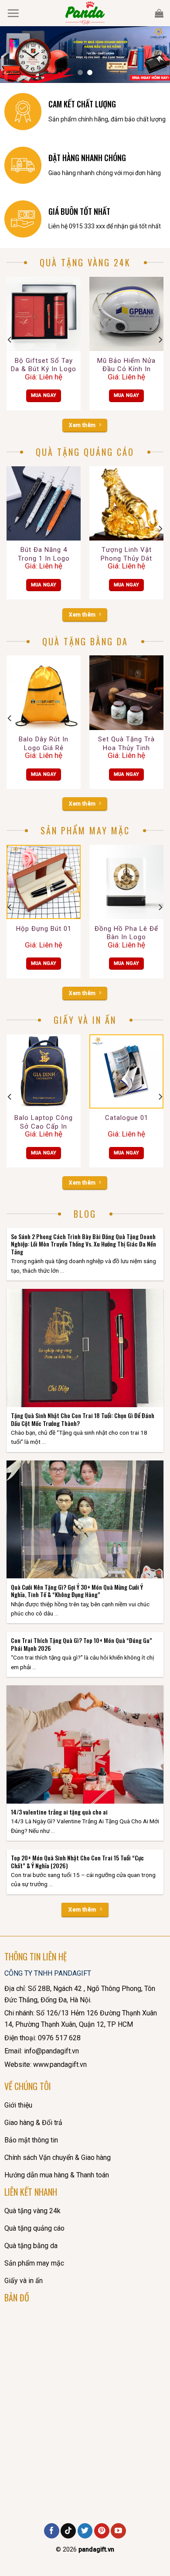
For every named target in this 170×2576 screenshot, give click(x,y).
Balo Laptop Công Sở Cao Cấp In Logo (44, 1123)
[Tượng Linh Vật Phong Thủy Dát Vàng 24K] (126, 503)
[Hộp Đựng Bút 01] (44, 882)
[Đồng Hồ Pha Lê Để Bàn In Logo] (126, 882)
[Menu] (13, 13)
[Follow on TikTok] (68, 2531)
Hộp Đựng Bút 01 (44, 929)
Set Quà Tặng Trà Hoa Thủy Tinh (126, 744)
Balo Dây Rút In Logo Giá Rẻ (44, 744)
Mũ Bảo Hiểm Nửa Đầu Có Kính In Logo (126, 365)
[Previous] (10, 339)
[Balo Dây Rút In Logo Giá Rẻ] (44, 692)
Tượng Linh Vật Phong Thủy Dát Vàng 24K (126, 554)
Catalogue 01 (127, 1118)
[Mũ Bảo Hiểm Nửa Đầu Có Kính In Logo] (126, 314)
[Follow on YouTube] (118, 2531)
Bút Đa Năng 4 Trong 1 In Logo (44, 554)
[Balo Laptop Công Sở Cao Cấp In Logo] (44, 1071)
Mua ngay (44, 395)
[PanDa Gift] (85, 13)
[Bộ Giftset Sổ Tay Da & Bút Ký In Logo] (44, 314)
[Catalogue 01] (126, 1071)
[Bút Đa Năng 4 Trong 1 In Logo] (44, 503)
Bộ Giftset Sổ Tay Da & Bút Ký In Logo (44, 365)
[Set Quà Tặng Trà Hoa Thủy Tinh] (126, 692)
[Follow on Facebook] (52, 2531)
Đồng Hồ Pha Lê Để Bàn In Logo (126, 933)
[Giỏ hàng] (159, 13)
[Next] (160, 339)
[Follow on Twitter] (85, 2531)
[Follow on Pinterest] (102, 2531)
